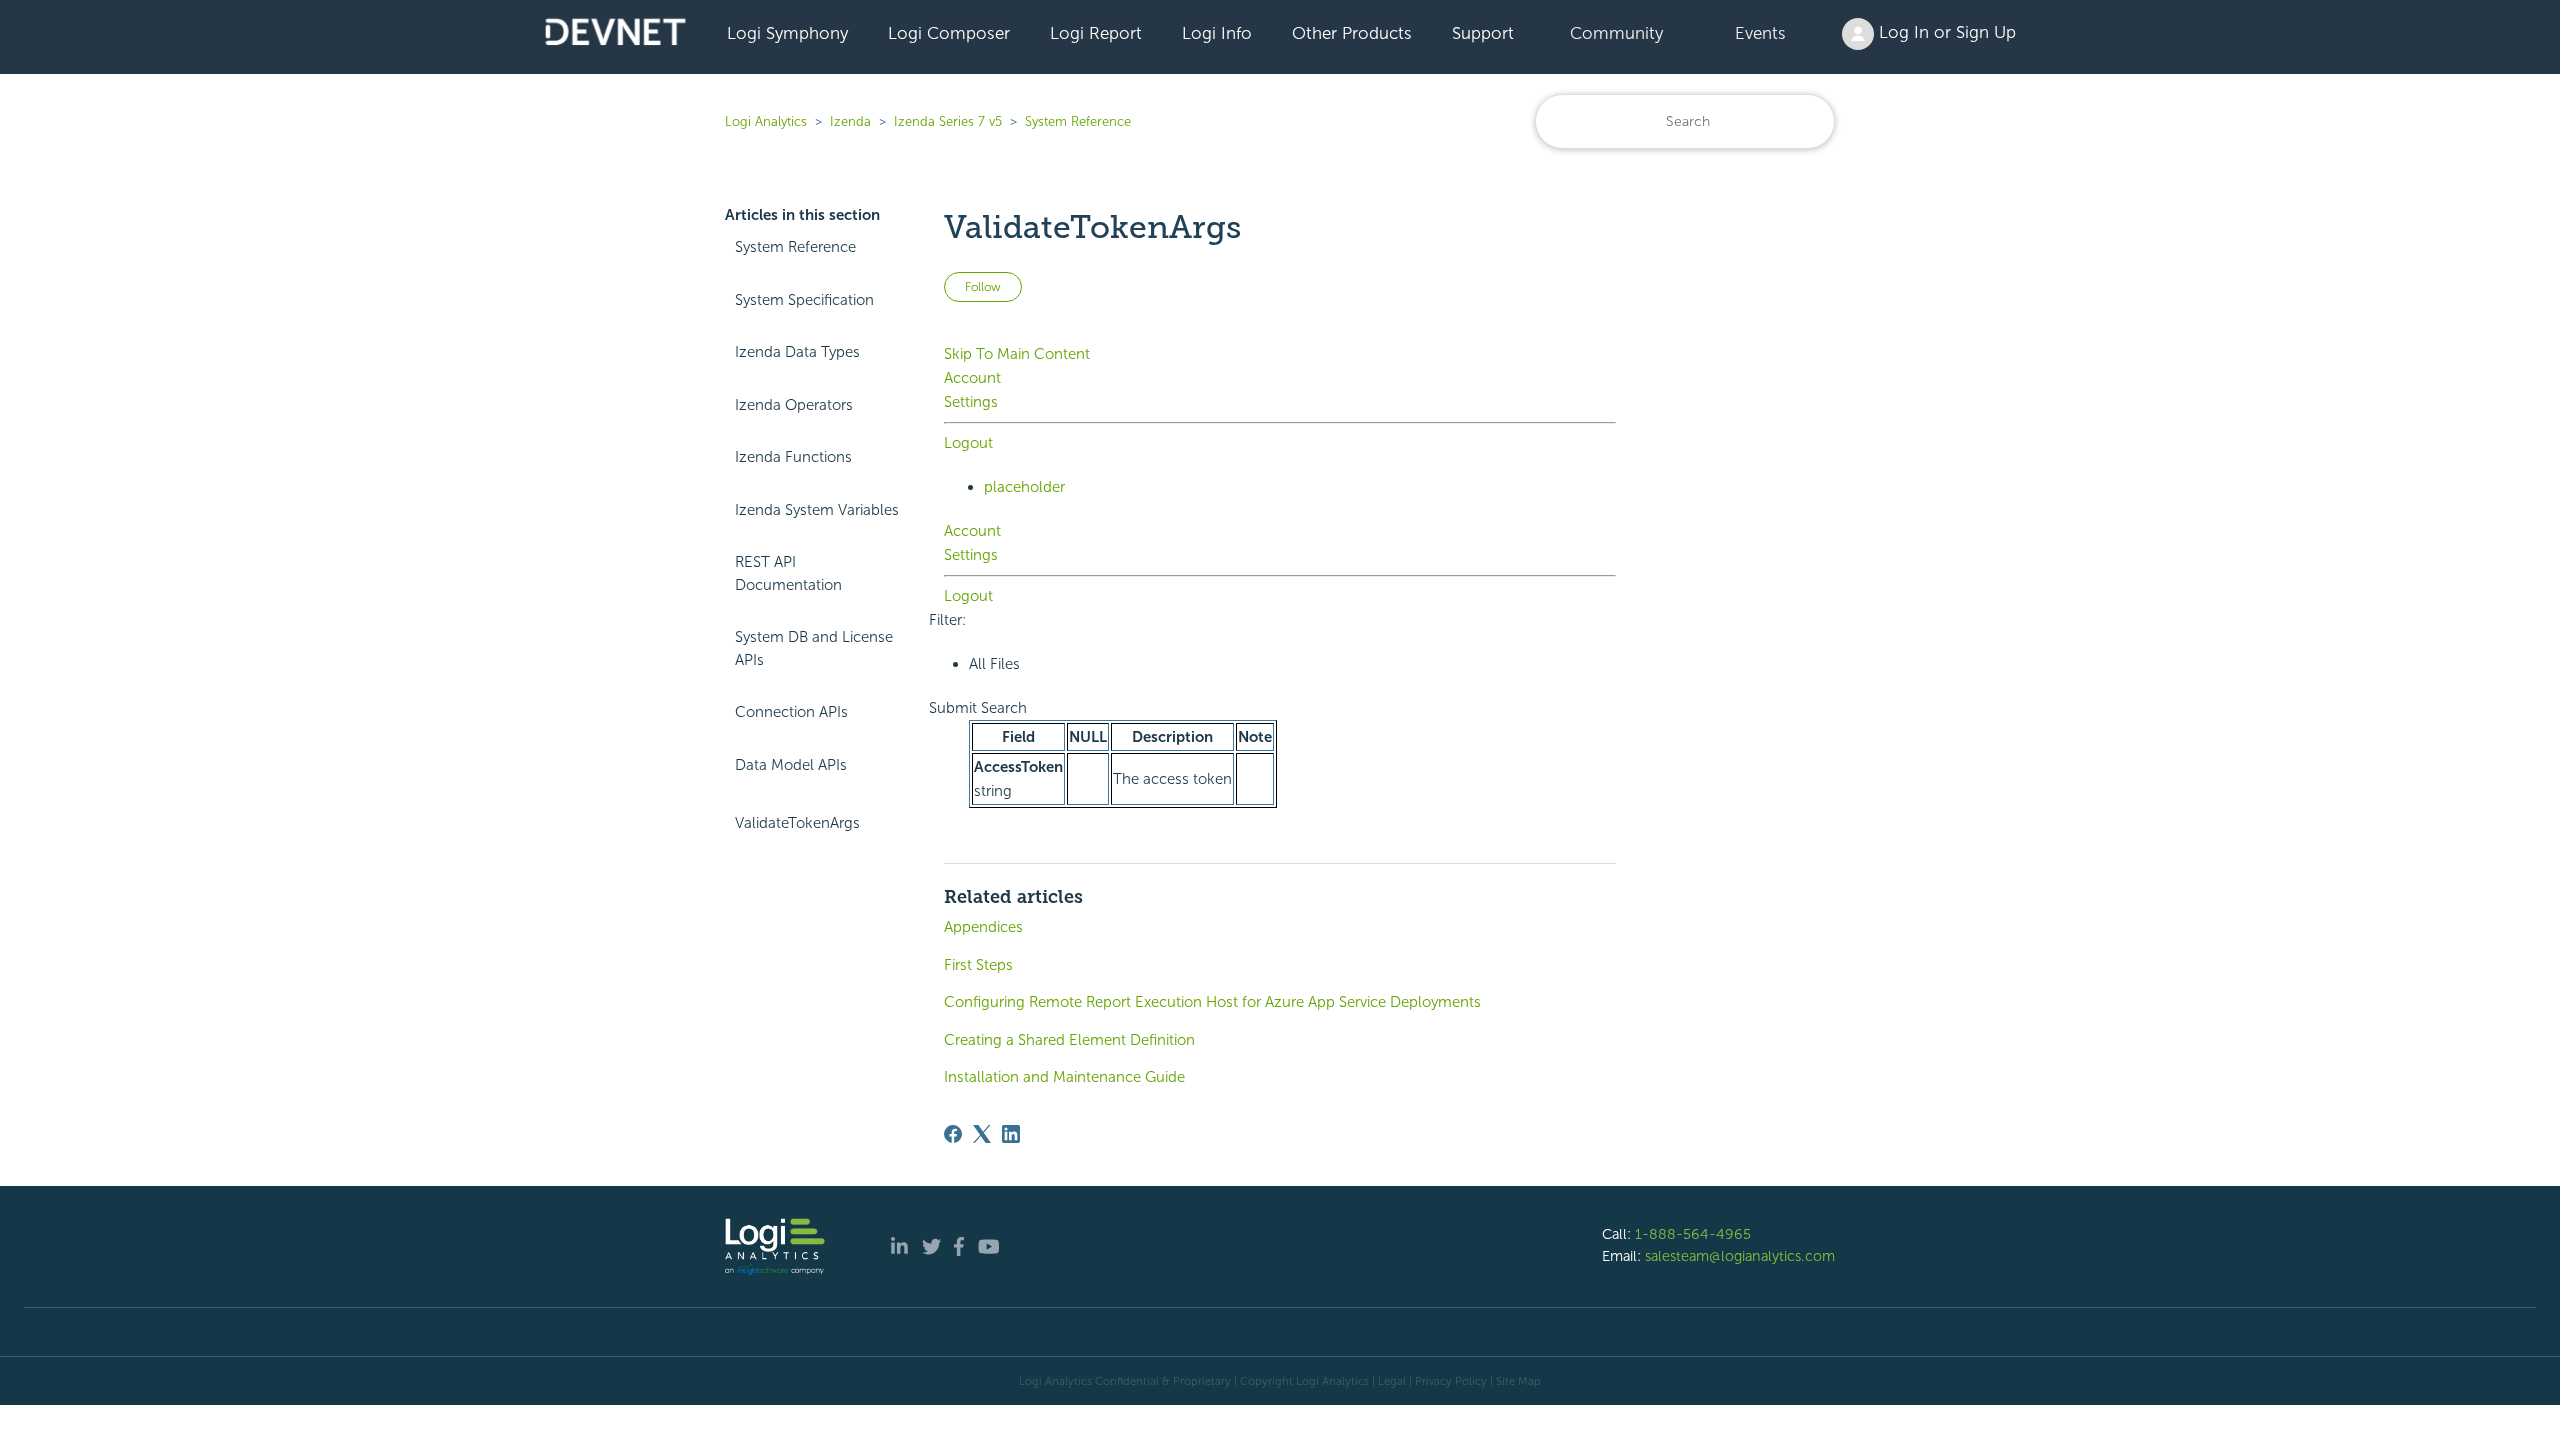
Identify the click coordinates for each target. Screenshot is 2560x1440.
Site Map (1518, 1381)
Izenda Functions (793, 457)
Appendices (983, 927)
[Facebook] (953, 1134)
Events (1760, 33)
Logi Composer (949, 33)
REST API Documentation (788, 573)
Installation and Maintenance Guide (1064, 1077)
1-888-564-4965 (1693, 1234)
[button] (978, 708)
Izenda (850, 121)
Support (1483, 33)
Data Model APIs (791, 765)
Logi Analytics (766, 121)
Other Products (1352, 33)
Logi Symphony (787, 33)
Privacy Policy (1451, 1381)
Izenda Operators (794, 405)
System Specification (804, 300)
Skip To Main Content (1017, 354)
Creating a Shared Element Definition (1069, 1040)
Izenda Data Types (797, 352)
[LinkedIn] (1011, 1134)
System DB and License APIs (814, 648)
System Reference (1078, 121)
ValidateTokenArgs (797, 823)
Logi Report (1096, 33)
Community (1616, 33)
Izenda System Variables (817, 510)
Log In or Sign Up (1945, 32)
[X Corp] (982, 1134)
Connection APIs (791, 712)
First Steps (978, 965)
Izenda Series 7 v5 (948, 121)
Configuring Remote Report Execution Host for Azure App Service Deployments (1212, 1002)
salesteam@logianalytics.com (1740, 1256)
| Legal (1389, 1381)
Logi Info (1217, 33)
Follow (983, 287)
